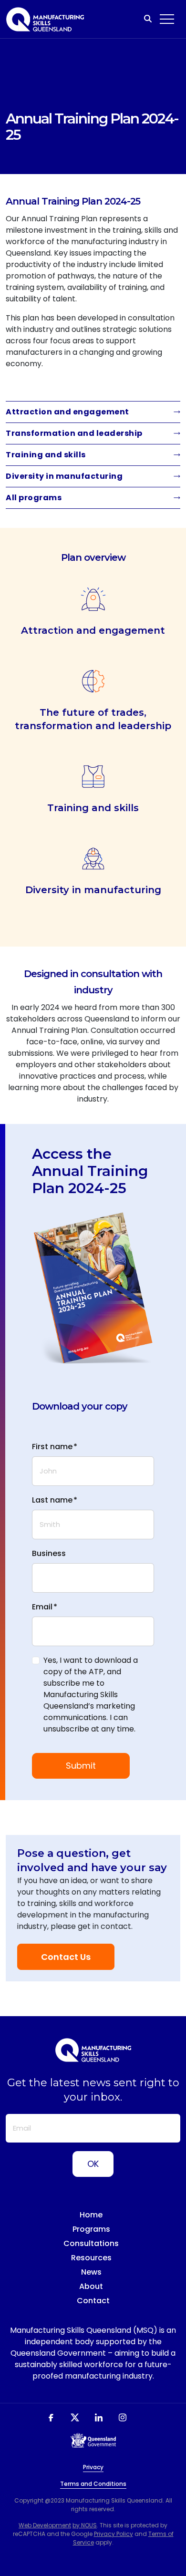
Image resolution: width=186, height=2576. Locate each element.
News (91, 2272)
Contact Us (66, 1957)
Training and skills (46, 455)
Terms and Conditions (93, 2484)
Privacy (93, 2467)
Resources (91, 2258)
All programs (34, 498)
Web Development (45, 2525)
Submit (81, 1766)
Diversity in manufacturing (64, 476)
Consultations (91, 2243)
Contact (93, 2301)
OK (93, 2164)
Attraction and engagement (67, 412)
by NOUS (85, 2525)
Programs (91, 2229)
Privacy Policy (114, 2534)
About (91, 2286)
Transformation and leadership (74, 433)
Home (91, 2215)
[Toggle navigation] (167, 19)
